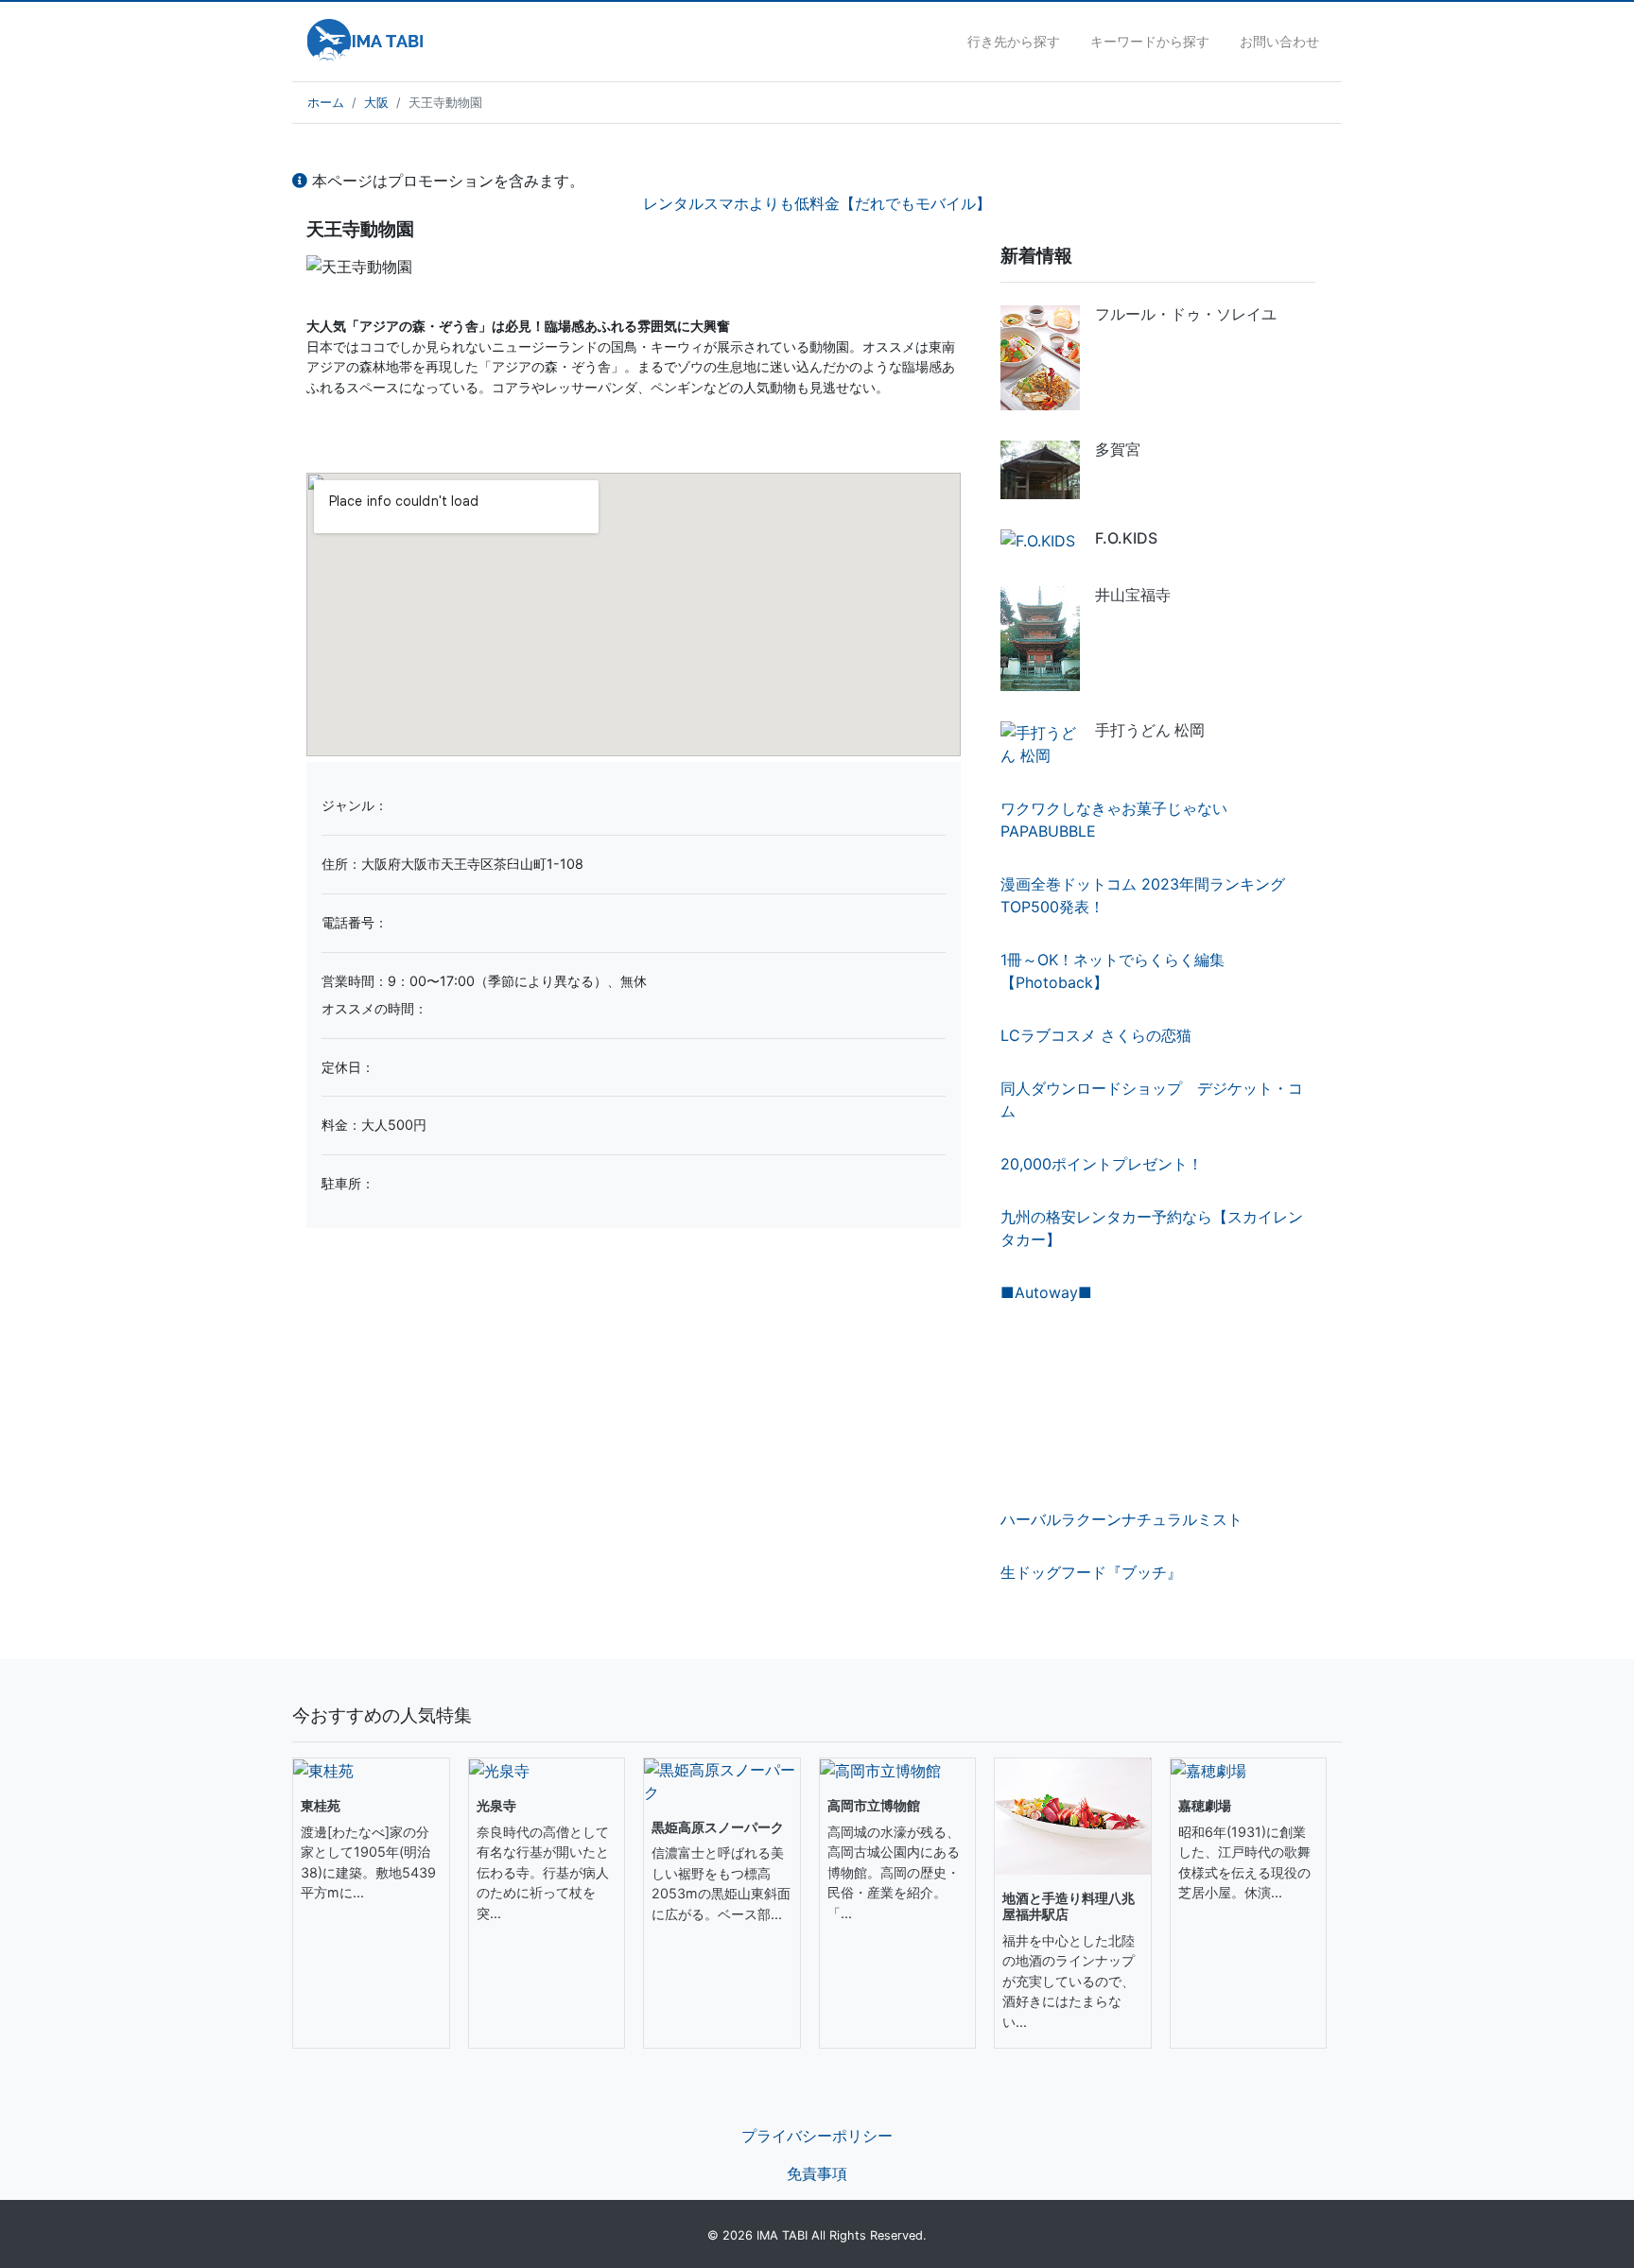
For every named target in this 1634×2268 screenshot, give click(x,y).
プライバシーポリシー (817, 2136)
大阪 (376, 103)
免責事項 (817, 2173)
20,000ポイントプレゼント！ (1102, 1164)
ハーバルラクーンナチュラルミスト (1121, 1519)
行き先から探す (1014, 41)
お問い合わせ (1279, 41)
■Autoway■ (1046, 1292)
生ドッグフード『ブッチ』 (1091, 1572)
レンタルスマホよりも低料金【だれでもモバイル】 (817, 203)
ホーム (326, 103)
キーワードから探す (1150, 41)
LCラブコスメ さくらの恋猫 (1096, 1035)
